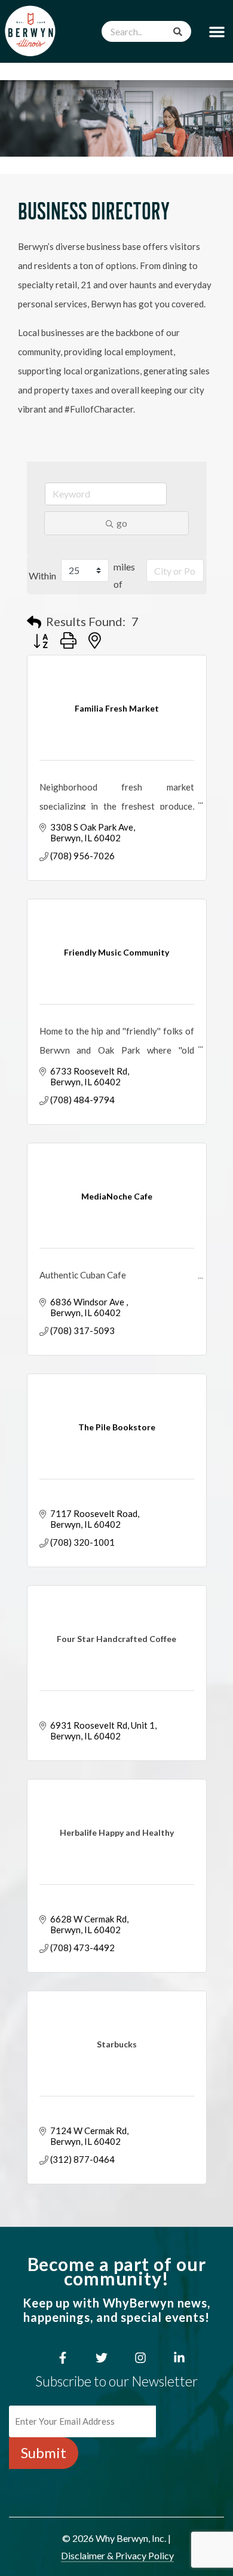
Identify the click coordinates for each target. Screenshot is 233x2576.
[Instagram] (140, 2358)
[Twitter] (102, 2358)
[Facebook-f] (63, 2358)
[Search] (178, 31)
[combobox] (146, 31)
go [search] (122, 523)
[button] (217, 31)
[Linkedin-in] (179, 2358)
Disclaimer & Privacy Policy (117, 2555)
